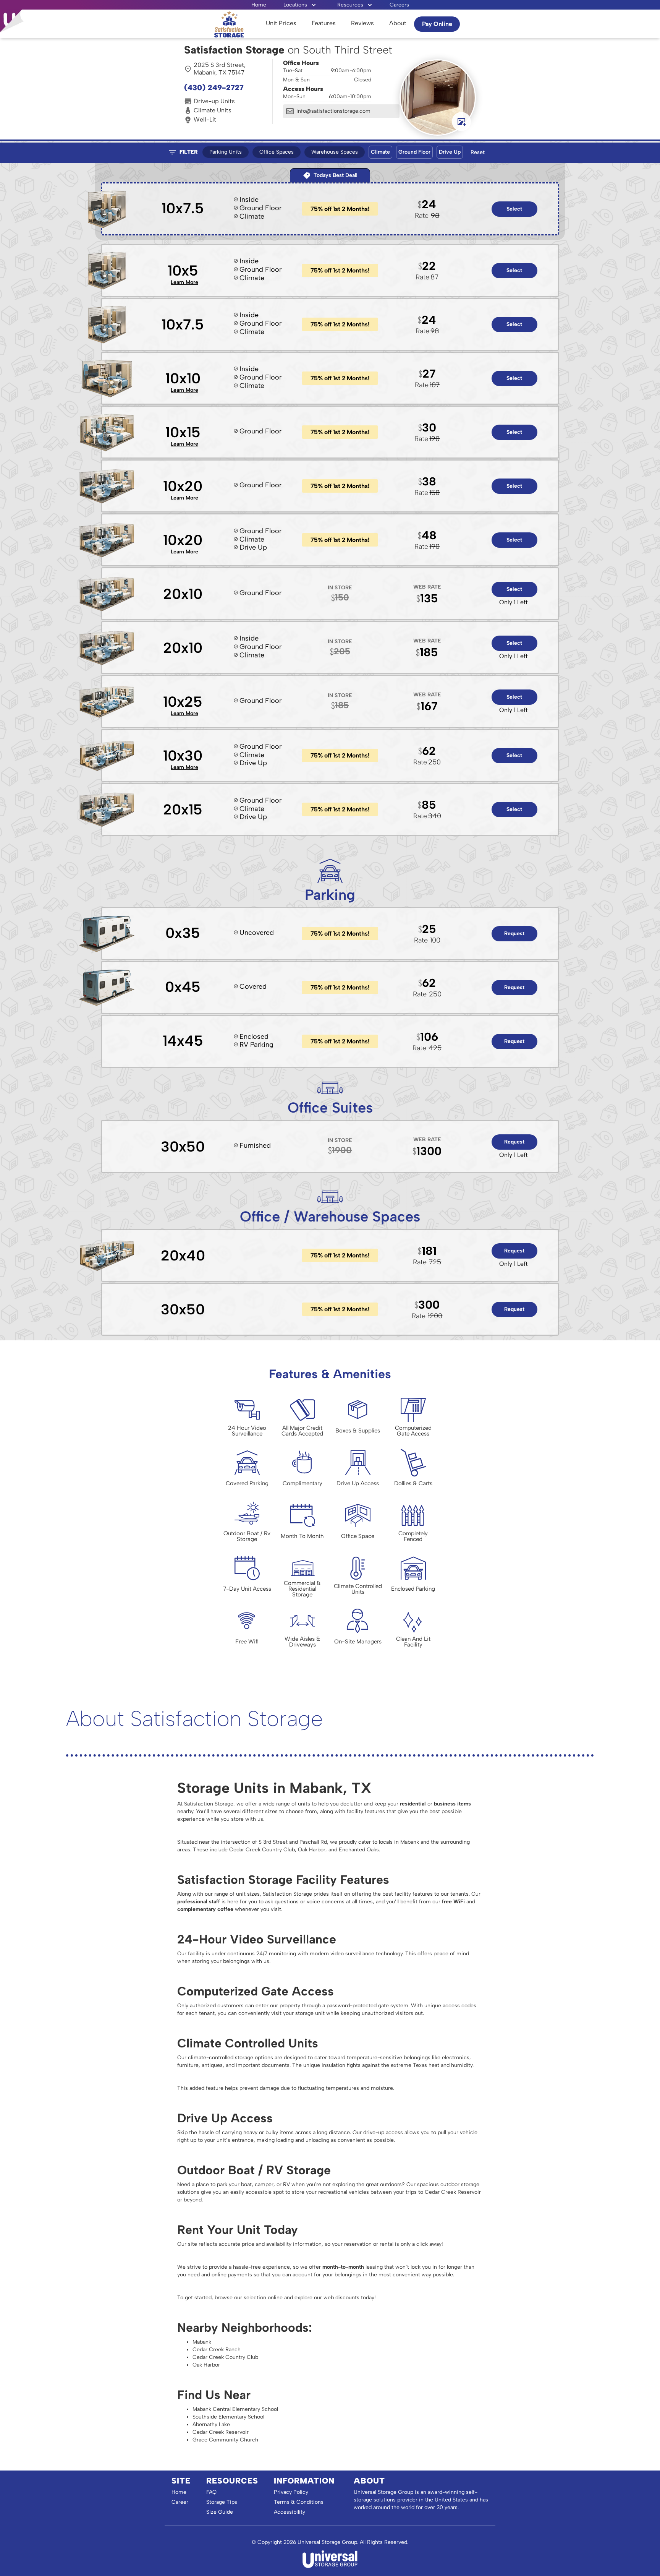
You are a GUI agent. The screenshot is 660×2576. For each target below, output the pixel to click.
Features (324, 23)
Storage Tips (222, 2502)
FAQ (211, 2492)
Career (180, 2502)
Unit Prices (281, 23)
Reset (478, 152)
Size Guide (220, 2512)
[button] (300, 5)
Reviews (362, 23)
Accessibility (290, 2512)
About (398, 23)
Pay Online (437, 24)
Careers (399, 5)
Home (259, 5)
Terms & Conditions (299, 2502)
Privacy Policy (291, 2492)
